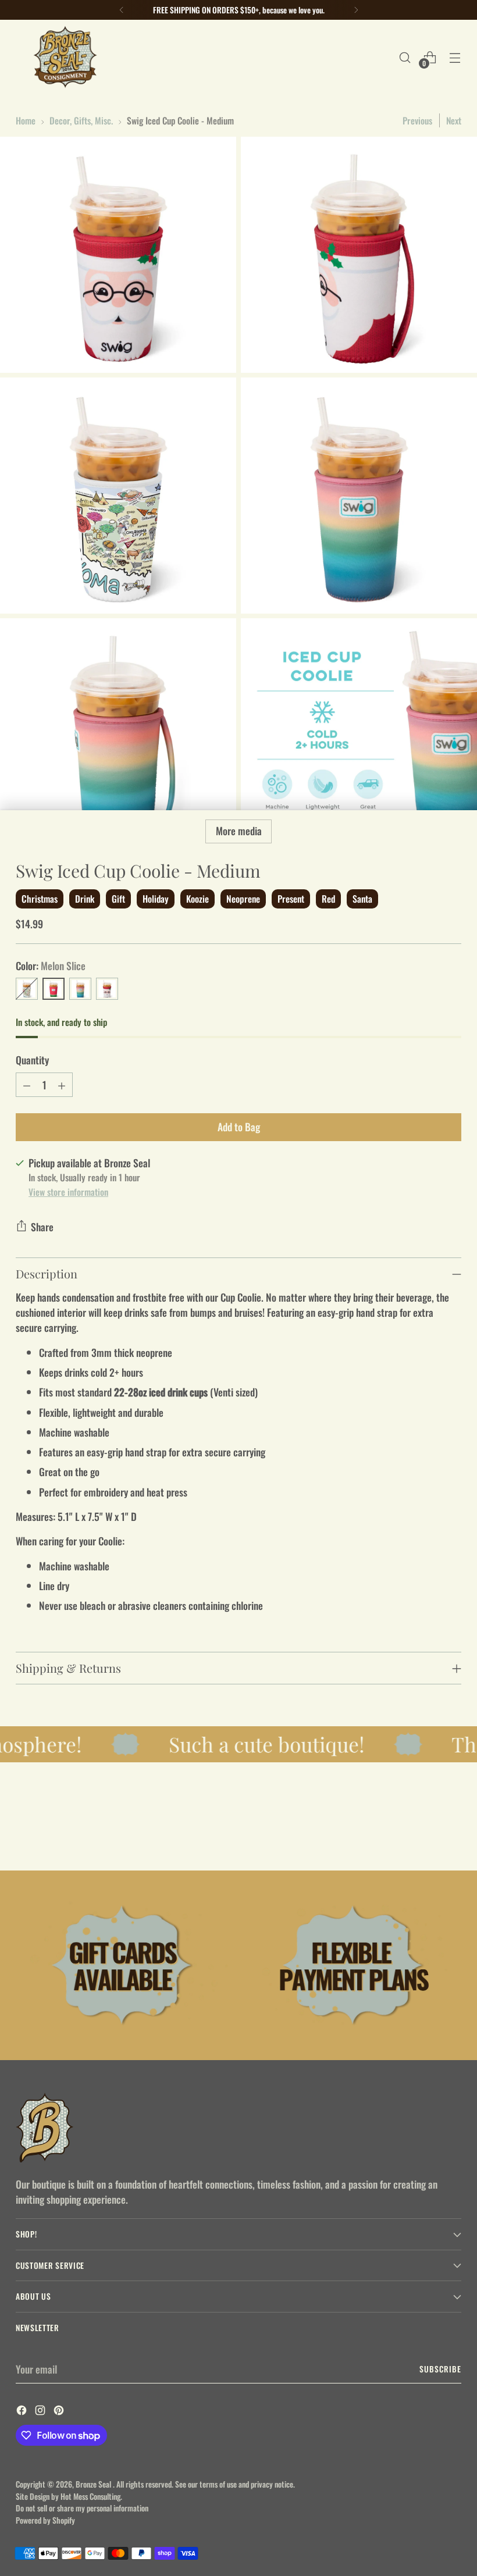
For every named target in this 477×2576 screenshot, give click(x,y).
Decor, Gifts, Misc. (81, 120)
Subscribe (440, 2369)
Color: (51, 965)
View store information (68, 1191)
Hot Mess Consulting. (91, 2496)
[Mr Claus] (107, 989)
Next (454, 120)
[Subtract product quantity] (27, 1085)
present (291, 899)
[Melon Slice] (54, 989)
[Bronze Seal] (65, 57)
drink (85, 899)
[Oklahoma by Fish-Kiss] (27, 989)
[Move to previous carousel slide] (425, 1831)
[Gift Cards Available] (123, 1965)
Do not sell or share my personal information (82, 2508)
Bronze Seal (94, 2484)
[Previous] (122, 10)
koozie (197, 899)
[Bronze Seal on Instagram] (41, 2411)
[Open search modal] (405, 57)
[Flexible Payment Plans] (354, 1965)
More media (239, 831)
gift (118, 899)
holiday (156, 899)
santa (362, 899)
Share (42, 1227)
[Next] (356, 10)
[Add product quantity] (62, 1085)
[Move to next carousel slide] (451, 1830)
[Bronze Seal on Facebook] (23, 2411)
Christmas (40, 899)
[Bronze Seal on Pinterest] (60, 2411)
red (328, 899)
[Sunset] (80, 989)
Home (26, 120)
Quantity (32, 1060)
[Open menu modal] (455, 57)
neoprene (243, 899)
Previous (417, 120)
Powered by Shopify (45, 2520)
